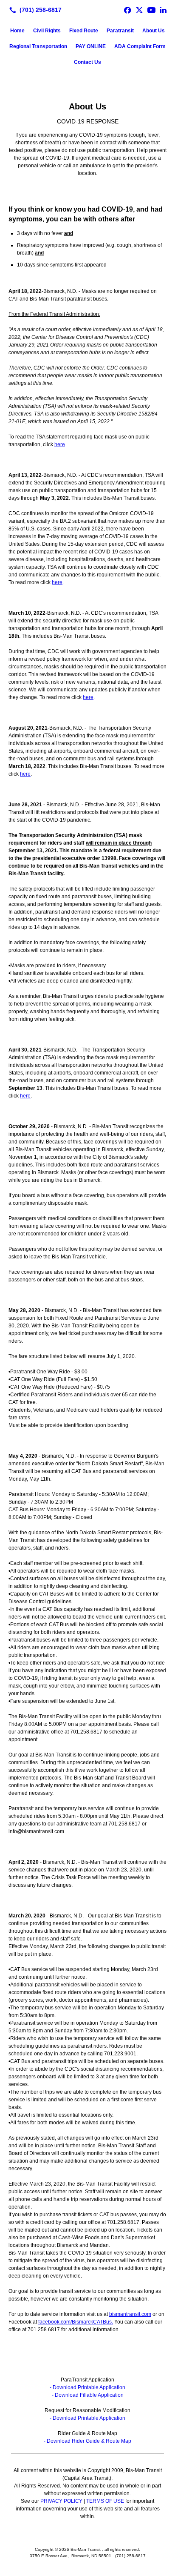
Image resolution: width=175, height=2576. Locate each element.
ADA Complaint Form (140, 46)
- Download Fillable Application (88, 2395)
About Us (154, 31)
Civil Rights (47, 31)
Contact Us (87, 62)
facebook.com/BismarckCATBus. (76, 2322)
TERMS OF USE (105, 2501)
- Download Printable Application (87, 2387)
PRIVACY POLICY (61, 2501)
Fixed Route (84, 31)
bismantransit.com (130, 2314)
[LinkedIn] (163, 10)
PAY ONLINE (91, 46)
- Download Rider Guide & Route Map (87, 2441)
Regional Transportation (38, 46)
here (60, 444)
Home (17, 31)
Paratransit (120, 31)
